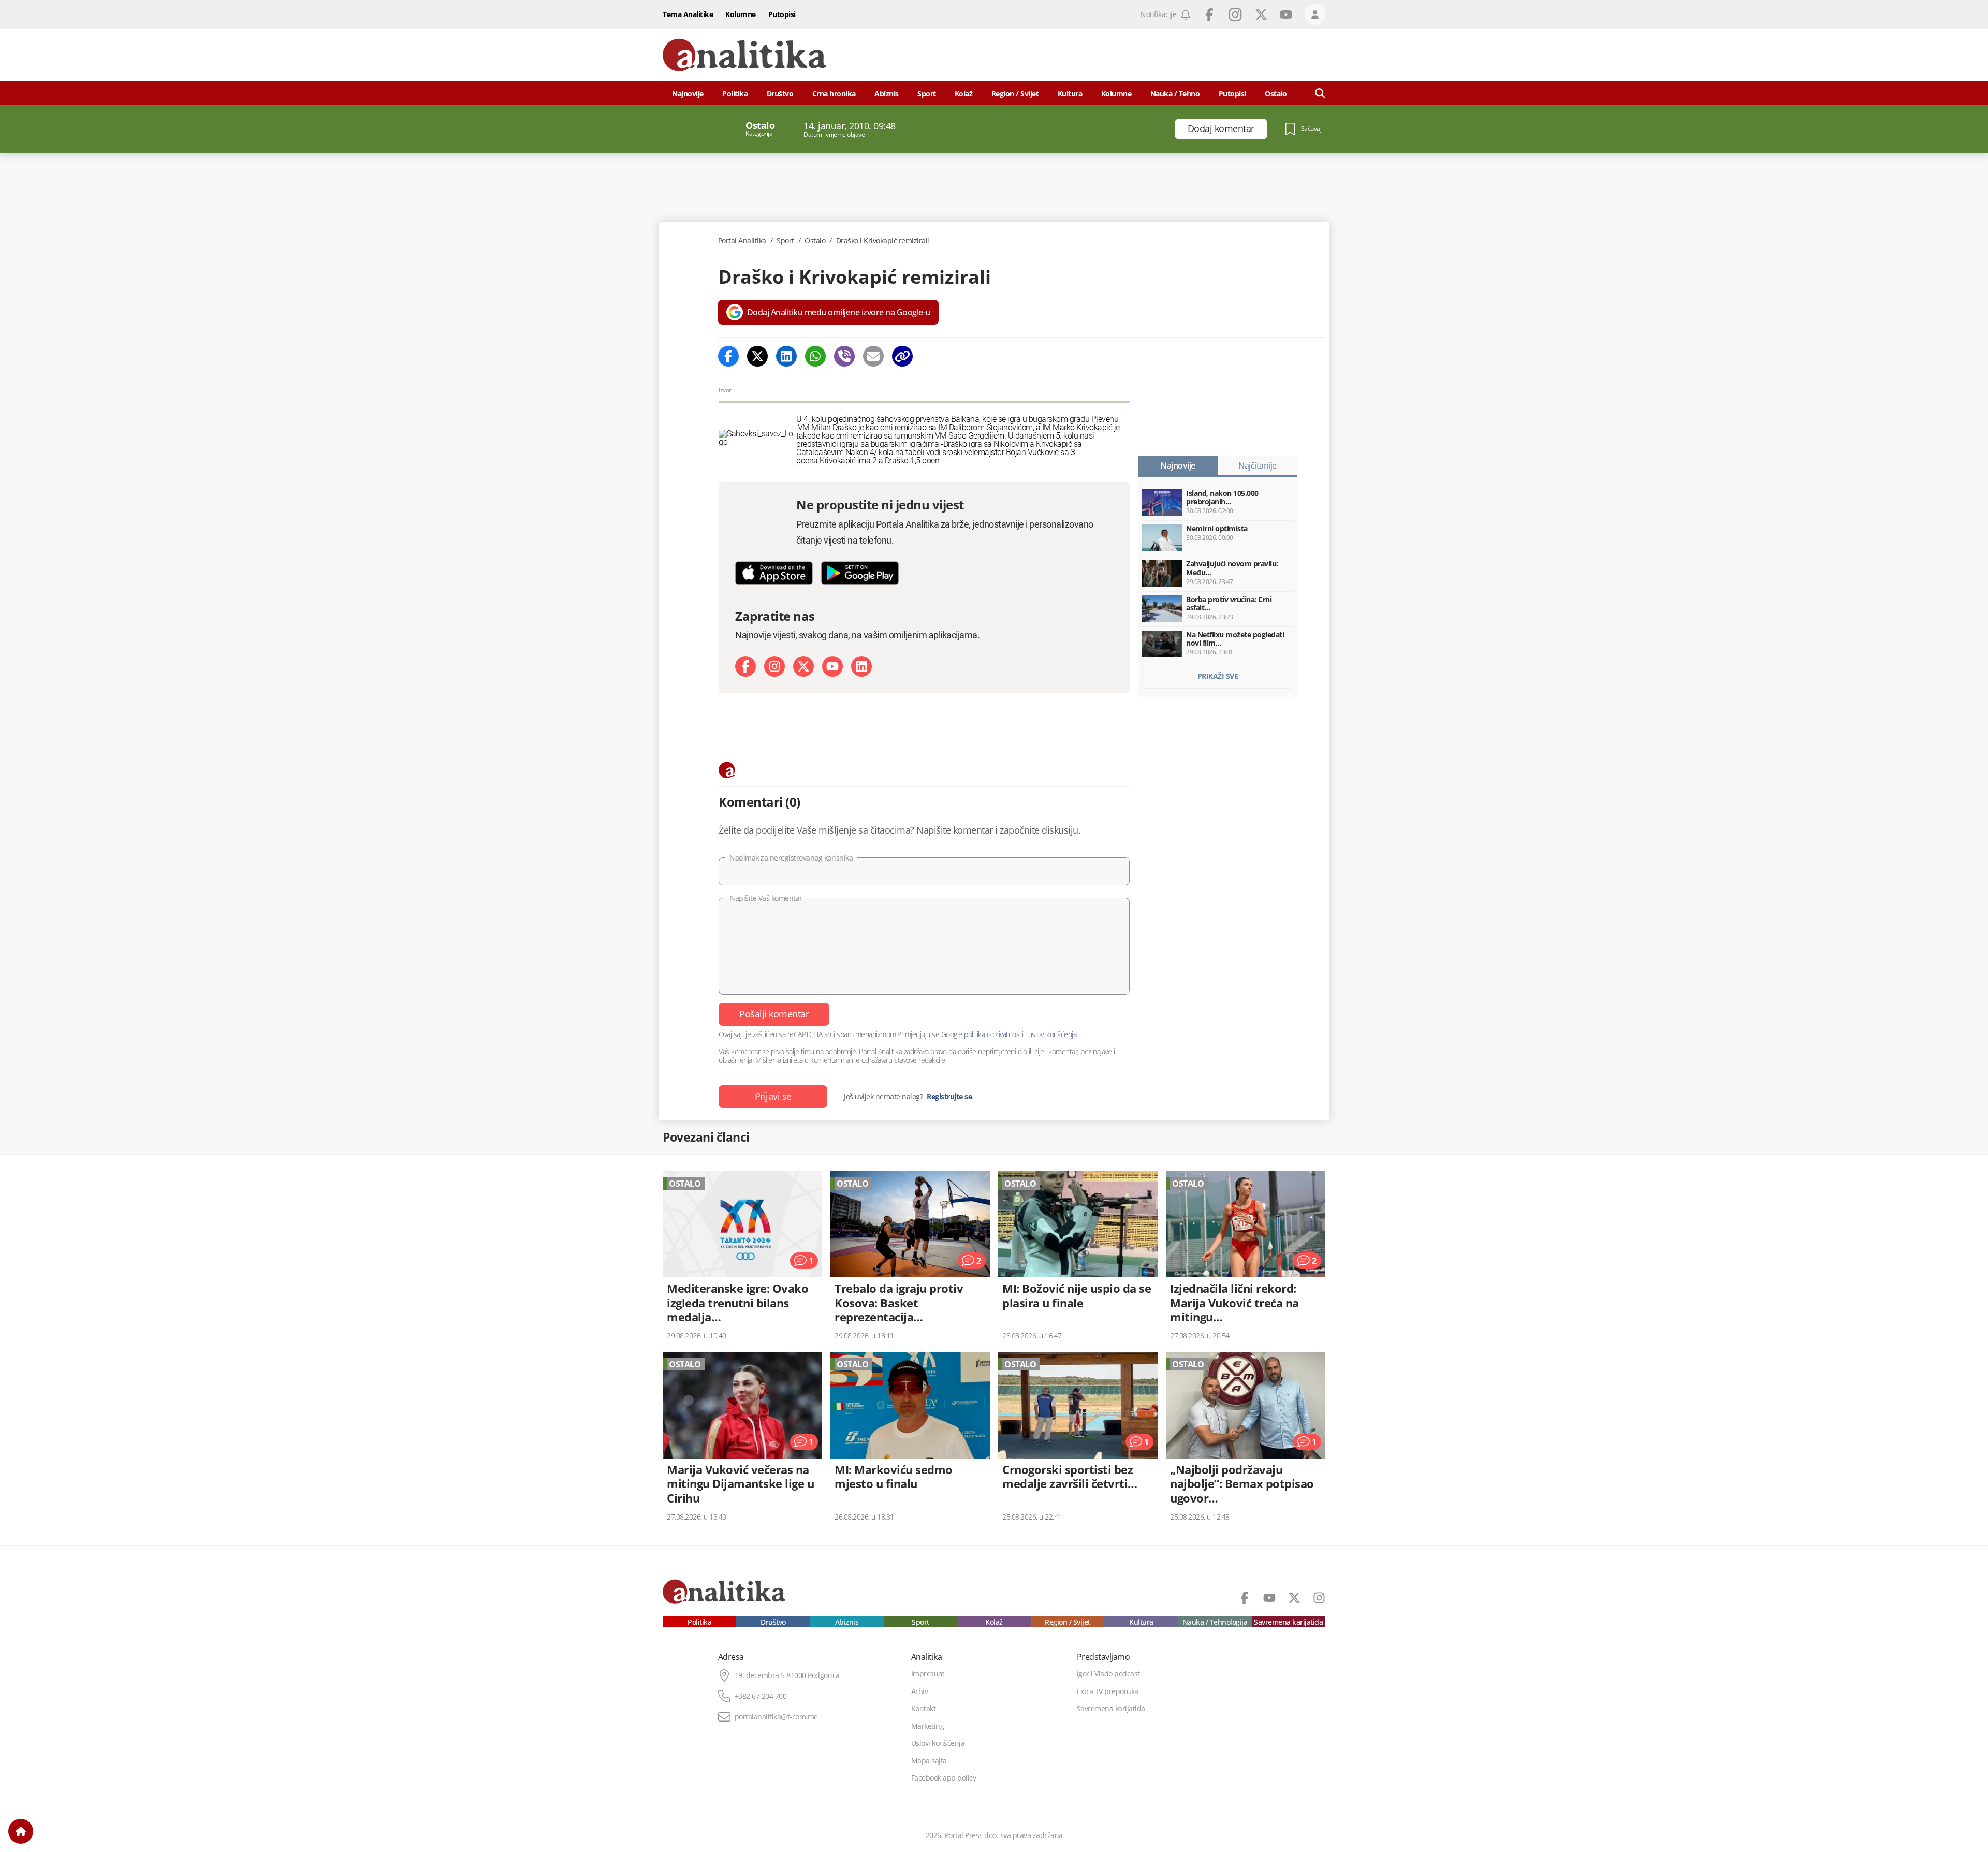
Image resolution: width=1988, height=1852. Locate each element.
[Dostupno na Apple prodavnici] (774, 573)
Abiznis (887, 93)
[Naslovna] (21, 1831)
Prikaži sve (1218, 676)
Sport (927, 93)
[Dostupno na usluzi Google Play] (860, 573)
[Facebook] (728, 356)
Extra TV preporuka (1108, 1691)
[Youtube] (832, 666)
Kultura (1070, 93)
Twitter (1261, 14)
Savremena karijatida (1288, 1622)
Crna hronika (834, 93)
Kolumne (741, 14)
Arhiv (920, 1691)
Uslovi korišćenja (938, 1743)
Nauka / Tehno (1175, 93)
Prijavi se (773, 1096)
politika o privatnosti (994, 1034)
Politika (735, 93)
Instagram (1235, 14)
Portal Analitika (742, 241)
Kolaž (964, 93)
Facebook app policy (944, 1778)
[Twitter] (757, 356)
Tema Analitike (688, 14)
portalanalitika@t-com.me (776, 1717)
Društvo (780, 93)
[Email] (873, 356)
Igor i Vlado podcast (1108, 1674)
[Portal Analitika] (744, 55)
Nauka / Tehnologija (1215, 1622)
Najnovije (688, 93)
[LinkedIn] (861, 666)
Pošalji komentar (774, 1014)
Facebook (1209, 14)
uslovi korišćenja (1052, 1034)
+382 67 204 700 (761, 1696)
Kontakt (924, 1709)
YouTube (1286, 14)
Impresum (928, 1674)
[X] (803, 666)
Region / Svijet (1015, 93)
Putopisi (782, 14)
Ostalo (815, 241)
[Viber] (844, 356)
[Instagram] (774, 666)
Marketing (928, 1726)
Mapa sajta (929, 1761)
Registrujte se (949, 1097)
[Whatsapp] (815, 356)
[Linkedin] (786, 356)
